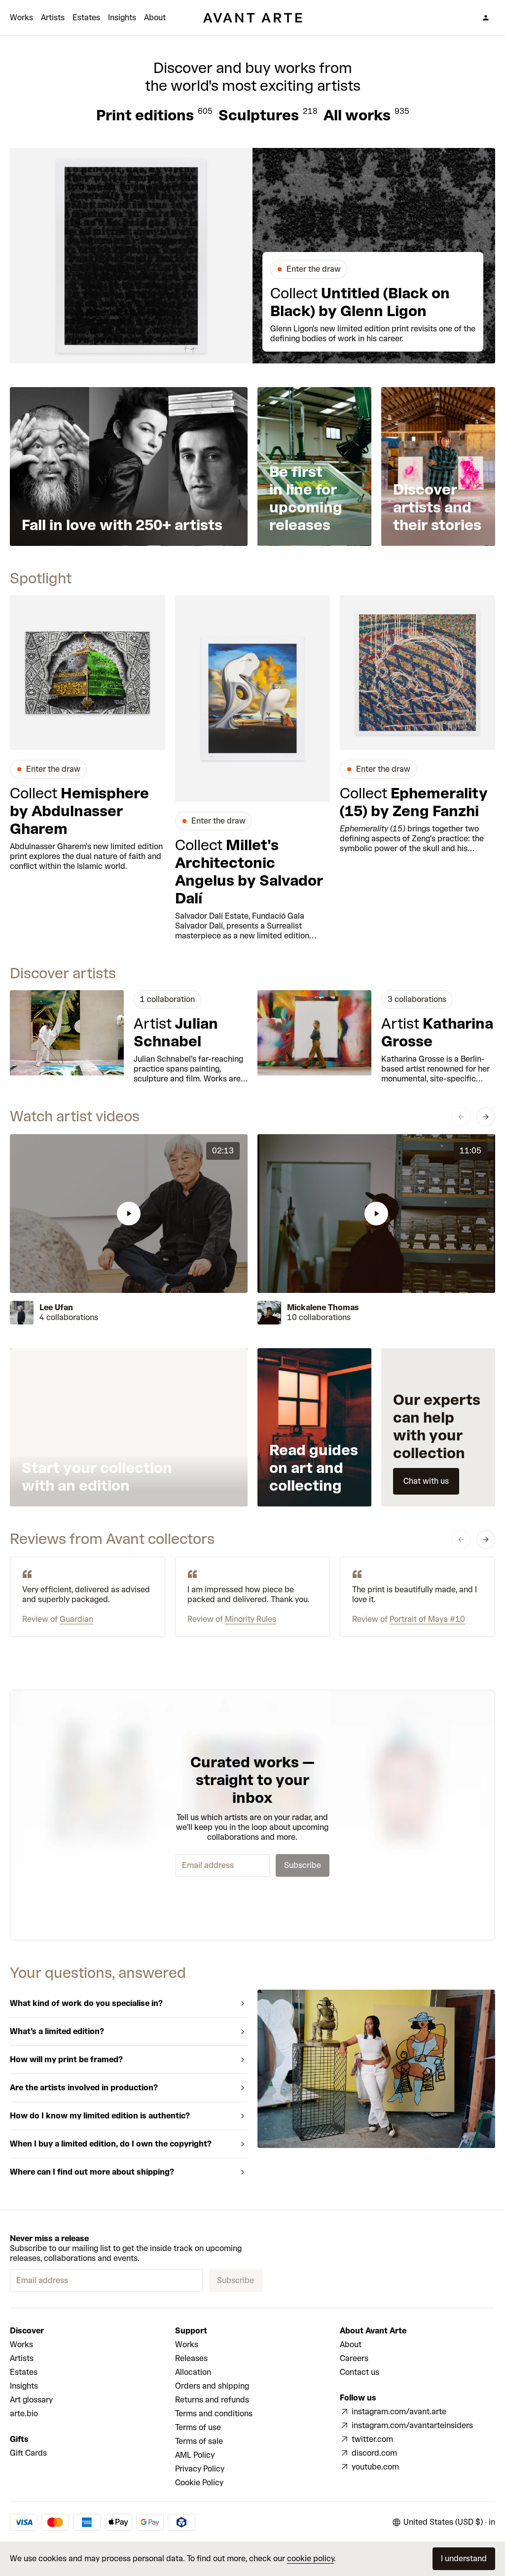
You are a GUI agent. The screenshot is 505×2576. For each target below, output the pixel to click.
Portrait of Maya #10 (427, 1619)
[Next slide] (486, 1117)
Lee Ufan (56, 1307)
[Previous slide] (461, 1117)
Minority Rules (251, 1619)
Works (21, 18)
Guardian (76, 1619)
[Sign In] (486, 18)
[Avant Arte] (252, 18)
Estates (86, 18)
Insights (122, 18)
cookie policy (310, 2558)
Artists (53, 18)
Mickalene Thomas (323, 1307)
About (155, 18)
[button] (129, 1213)
